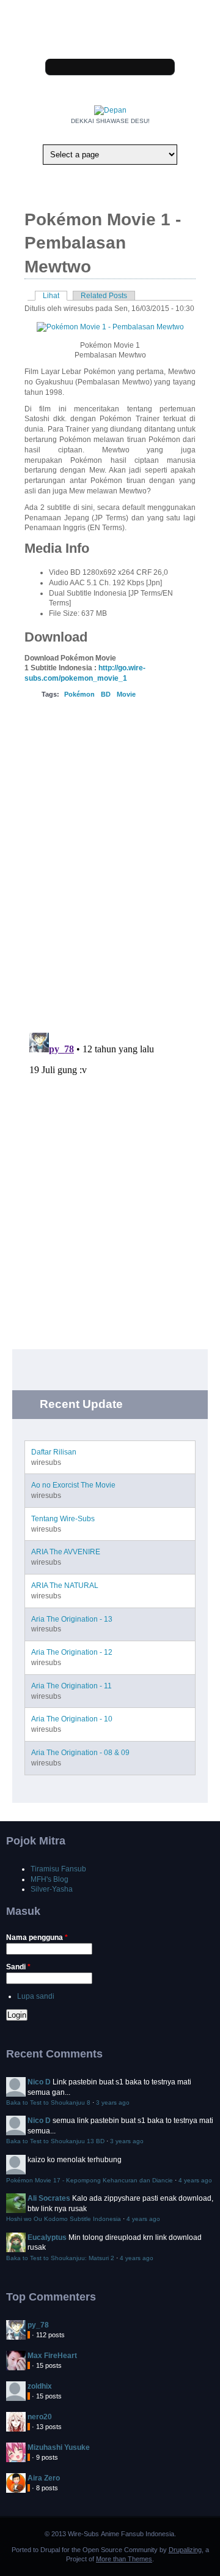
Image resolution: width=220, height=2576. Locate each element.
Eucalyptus (47, 2237)
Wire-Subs (83, 2534)
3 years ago (113, 2102)
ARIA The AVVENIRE (66, 1552)
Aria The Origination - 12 (72, 1652)
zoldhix (40, 2386)
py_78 (38, 2325)
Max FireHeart (52, 2356)
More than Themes (124, 2559)
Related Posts (104, 296)
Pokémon (79, 694)
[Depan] (110, 110)
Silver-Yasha (52, 1889)
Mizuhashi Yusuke (59, 2447)
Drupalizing (185, 2550)
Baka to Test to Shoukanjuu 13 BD (55, 2141)
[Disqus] (110, 864)
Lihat (55, 296)
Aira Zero (44, 2478)
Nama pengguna (37, 1938)
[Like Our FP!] (104, 39)
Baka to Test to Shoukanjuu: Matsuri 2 (60, 2258)
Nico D (39, 2082)
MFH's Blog (50, 1879)
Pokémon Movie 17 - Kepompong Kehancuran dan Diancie (90, 2180)
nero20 (40, 2417)
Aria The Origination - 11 (71, 1686)
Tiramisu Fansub (58, 1869)
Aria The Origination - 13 (72, 1619)
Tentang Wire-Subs (63, 1519)
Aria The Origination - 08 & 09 (80, 1753)
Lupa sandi (36, 1996)
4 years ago (195, 2180)
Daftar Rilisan (54, 1452)
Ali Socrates (49, 2198)
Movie (126, 694)
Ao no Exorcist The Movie (73, 1485)
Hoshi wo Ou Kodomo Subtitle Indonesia (64, 2219)
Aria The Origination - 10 (72, 1719)
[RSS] (116, 39)
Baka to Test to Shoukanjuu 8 (48, 2102)
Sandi (18, 1967)
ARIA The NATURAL (65, 1586)
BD (106, 694)
